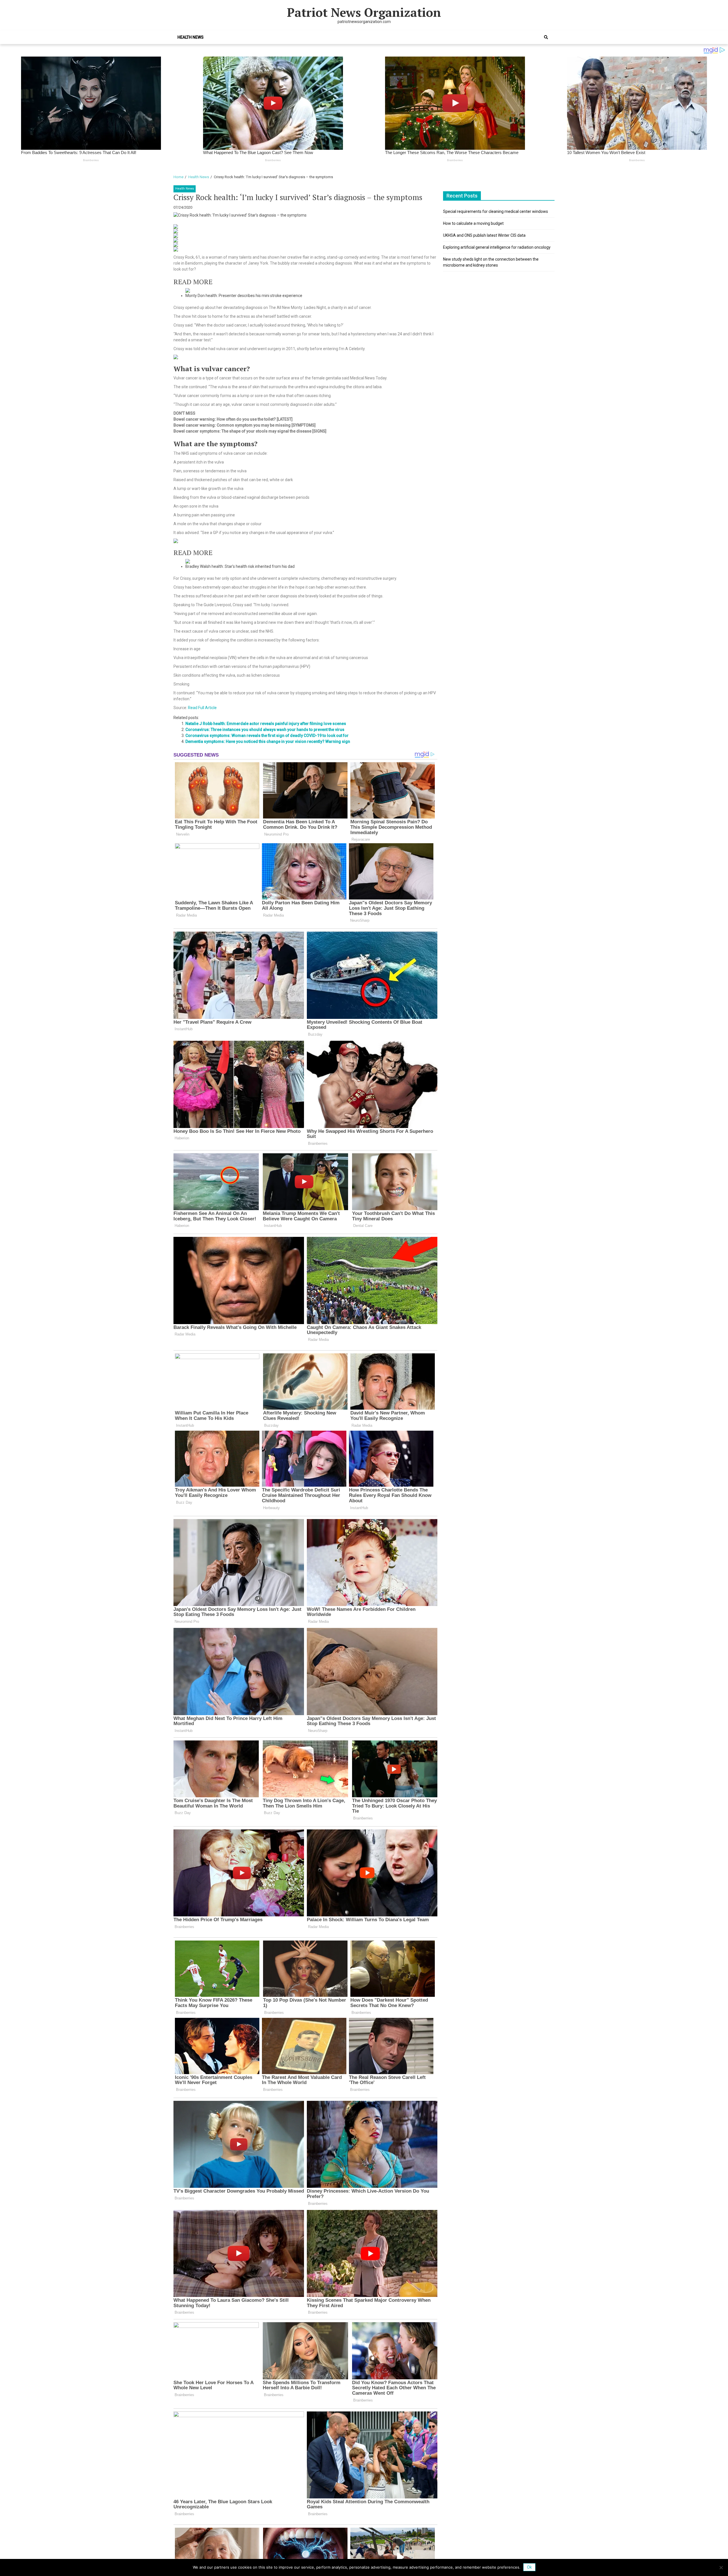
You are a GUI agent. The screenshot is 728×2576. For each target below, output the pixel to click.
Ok (529, 2567)
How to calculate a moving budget (473, 223)
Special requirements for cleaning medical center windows (496, 211)
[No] (721, 2567)
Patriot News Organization (364, 12)
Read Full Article (202, 708)
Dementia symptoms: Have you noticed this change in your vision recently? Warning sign (268, 741)
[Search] (546, 37)
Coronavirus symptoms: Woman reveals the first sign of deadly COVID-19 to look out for (267, 736)
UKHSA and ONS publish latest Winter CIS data (484, 235)
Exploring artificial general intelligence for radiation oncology (497, 247)
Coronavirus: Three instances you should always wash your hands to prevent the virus (265, 730)
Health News (191, 37)
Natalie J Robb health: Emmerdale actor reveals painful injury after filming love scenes (266, 724)
